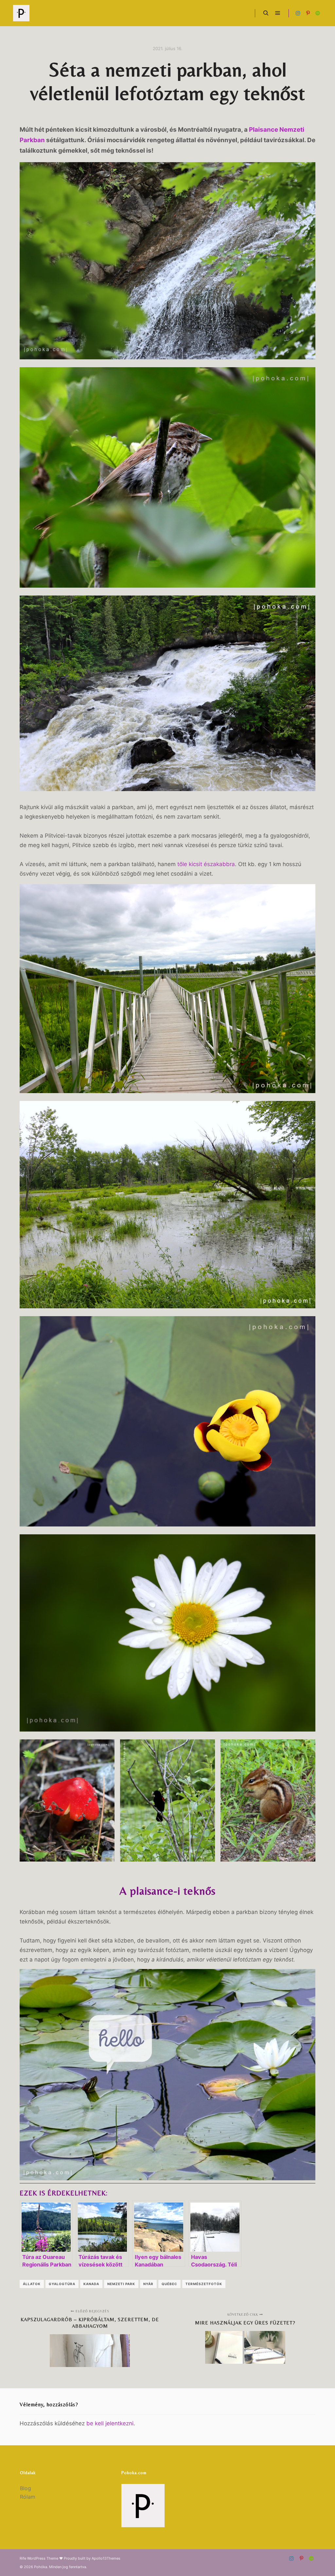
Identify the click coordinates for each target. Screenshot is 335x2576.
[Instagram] (298, 13)
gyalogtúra (62, 2284)
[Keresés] (266, 13)
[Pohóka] (21, 13)
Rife (23, 2558)
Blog (26, 2488)
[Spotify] (318, 13)
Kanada (91, 2284)
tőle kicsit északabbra (206, 864)
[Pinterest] (308, 13)
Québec (169, 2284)
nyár (148, 2284)
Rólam (28, 2497)
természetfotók (204, 2284)
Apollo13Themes (106, 2558)
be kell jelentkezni (110, 2423)
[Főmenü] (278, 13)
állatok (32, 2284)
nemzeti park (121, 2284)
